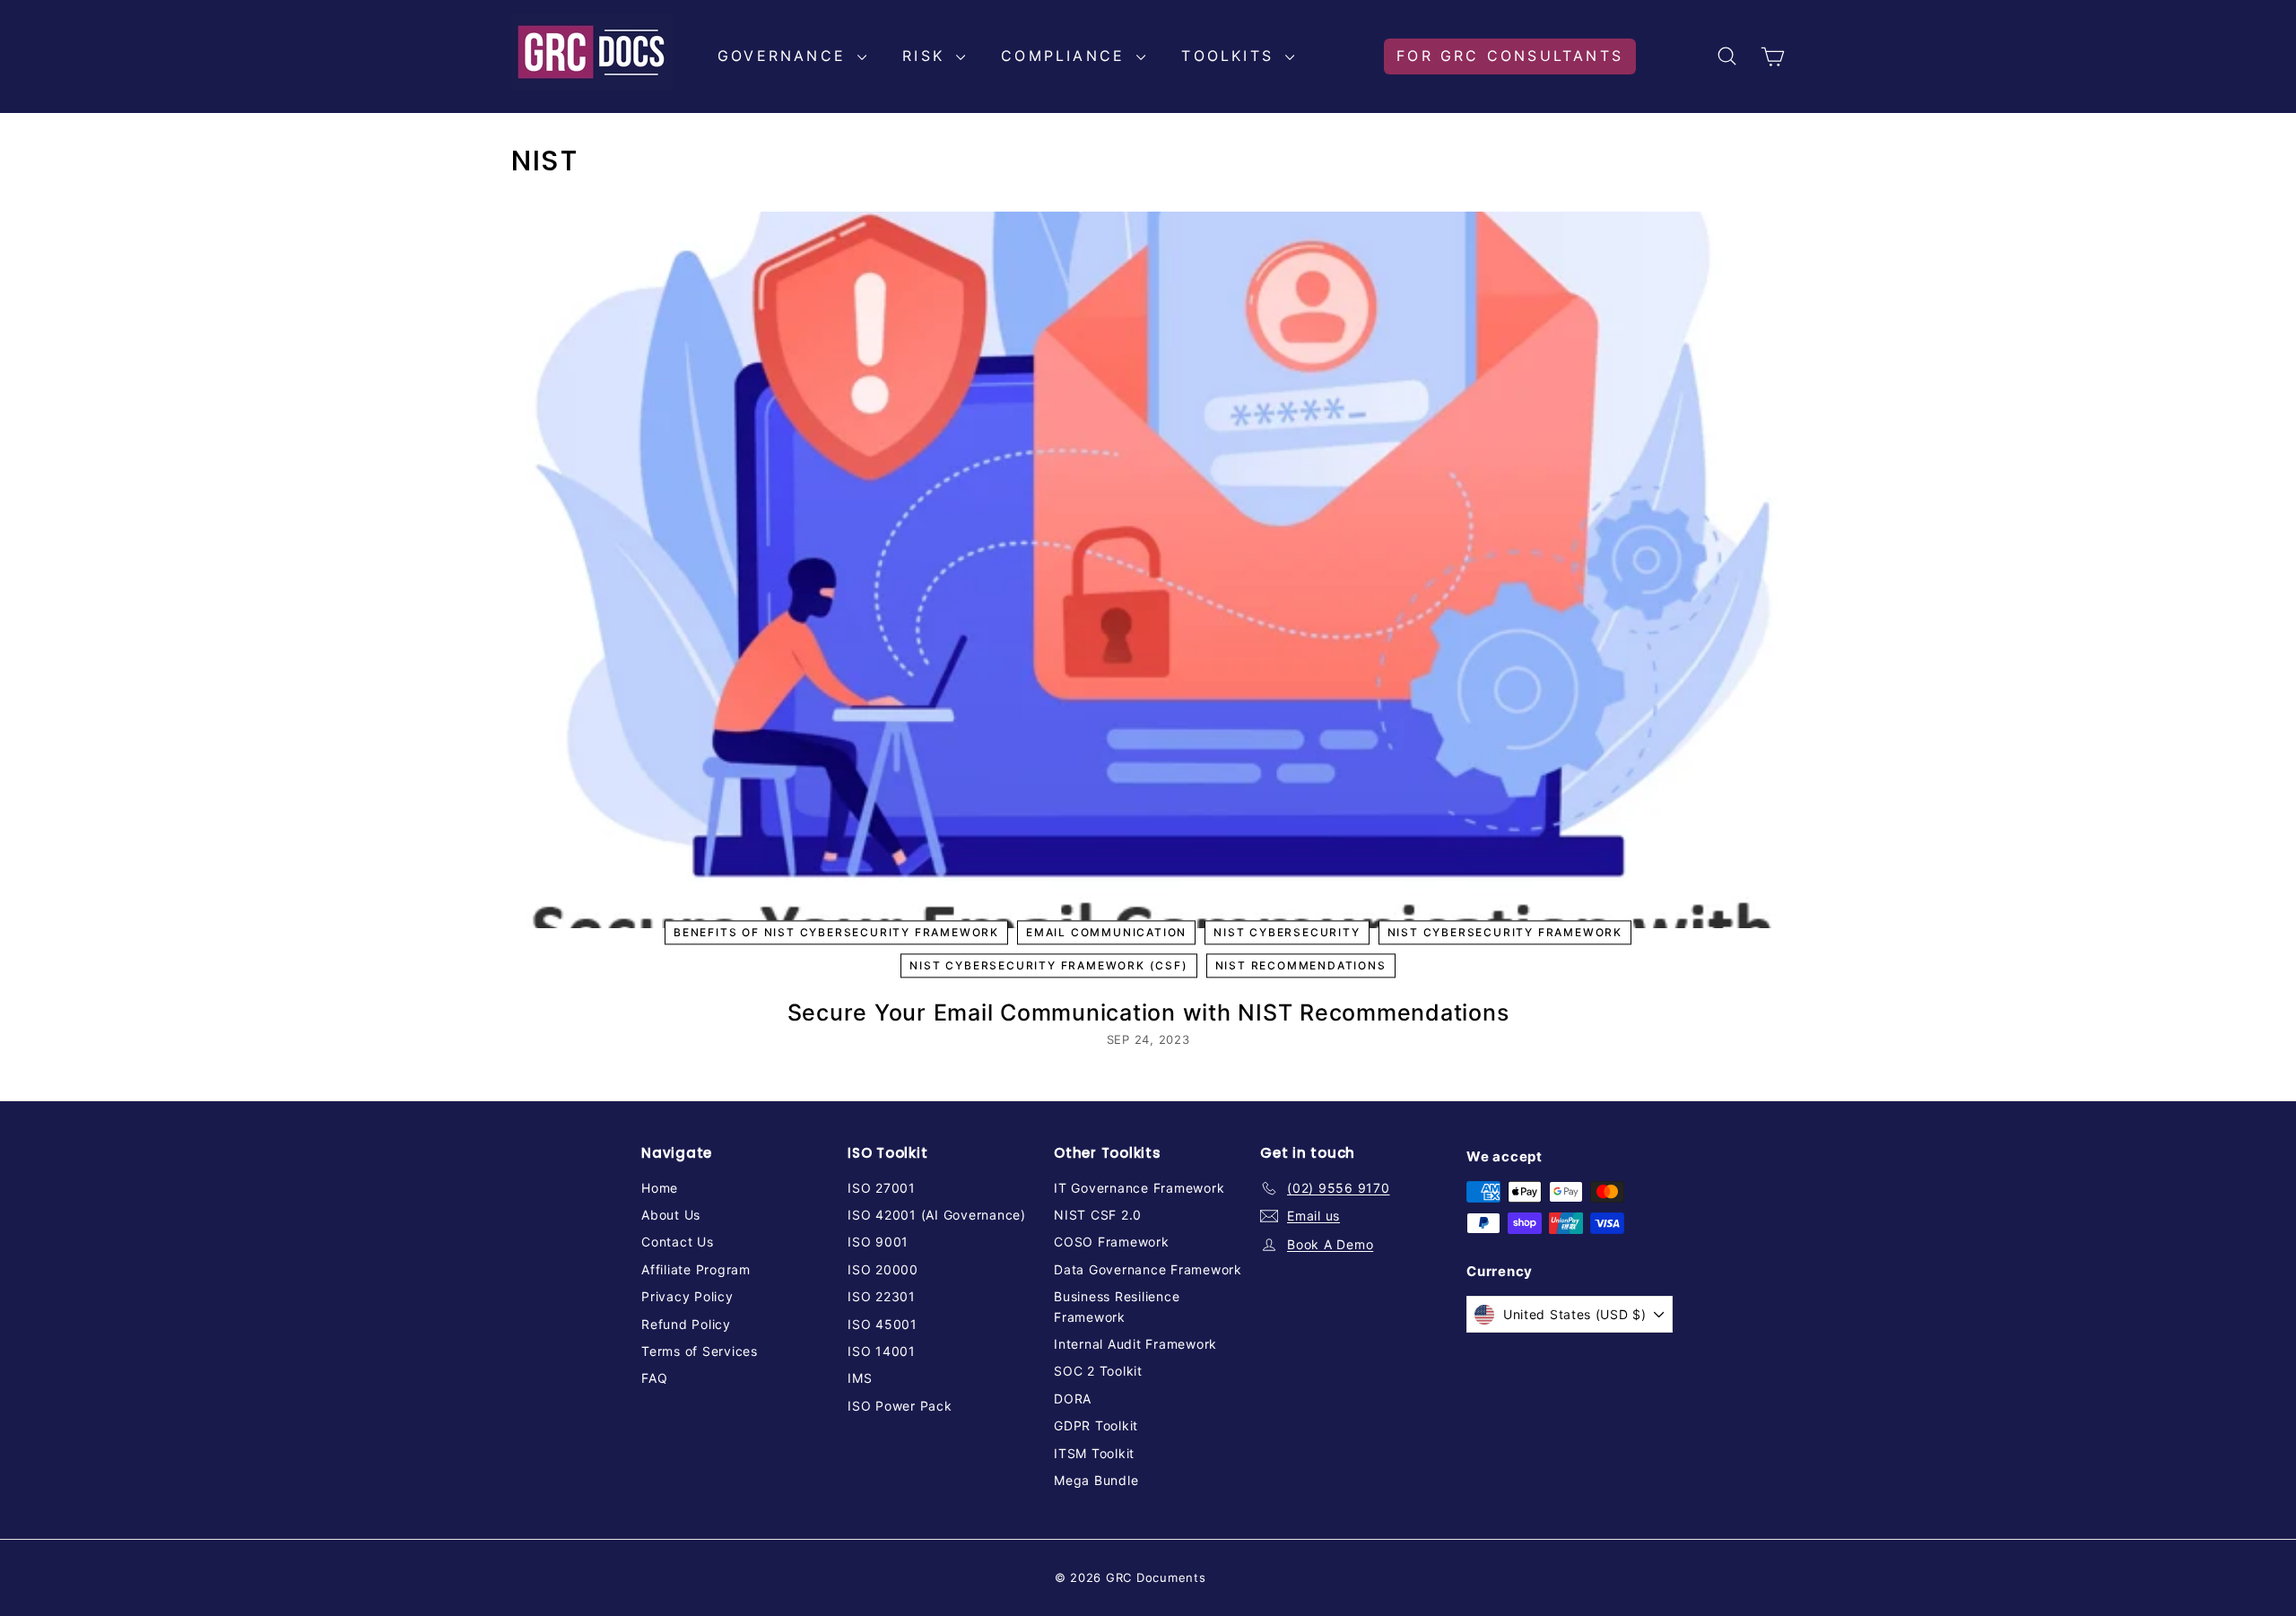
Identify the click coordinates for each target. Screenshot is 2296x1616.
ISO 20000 (883, 1269)
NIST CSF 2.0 (1098, 1215)
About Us (671, 1215)
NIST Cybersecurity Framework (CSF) (1048, 966)
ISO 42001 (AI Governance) (937, 1215)
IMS (860, 1378)
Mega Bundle (1096, 1480)
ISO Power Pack (900, 1406)
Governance (785, 56)
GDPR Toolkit (1096, 1425)
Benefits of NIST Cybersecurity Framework (836, 932)
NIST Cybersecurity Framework (1505, 932)
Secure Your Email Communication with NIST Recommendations (1148, 1012)
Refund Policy (686, 1324)
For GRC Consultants (1510, 56)
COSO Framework (1112, 1242)
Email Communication (1106, 932)
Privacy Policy (687, 1296)
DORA (1073, 1399)
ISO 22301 (882, 1296)
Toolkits (1231, 56)
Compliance (1066, 56)
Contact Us (678, 1242)
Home (660, 1188)
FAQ (654, 1378)
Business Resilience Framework (1117, 1306)
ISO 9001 (878, 1242)
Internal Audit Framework (1135, 1344)
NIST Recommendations (1301, 966)
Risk (927, 56)
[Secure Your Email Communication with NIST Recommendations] (1148, 570)
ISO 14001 (882, 1351)
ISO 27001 (882, 1188)
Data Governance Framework (1148, 1269)
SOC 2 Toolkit (1098, 1371)
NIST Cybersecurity (1287, 932)
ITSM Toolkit (1094, 1453)
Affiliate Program (696, 1269)
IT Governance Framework (1139, 1188)
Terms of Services (700, 1351)
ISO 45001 (883, 1324)
